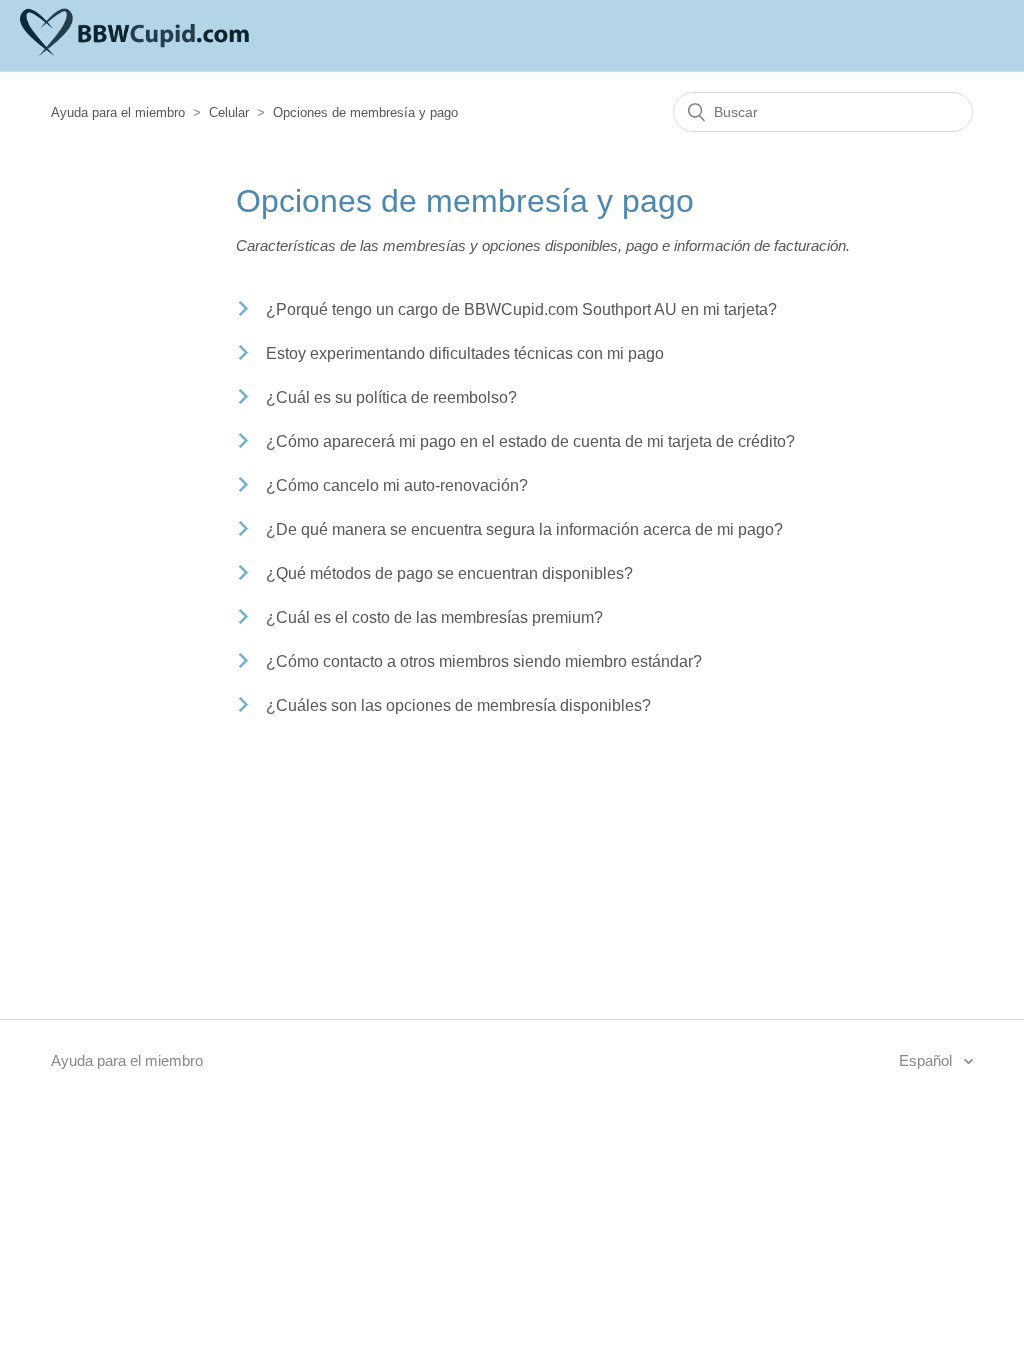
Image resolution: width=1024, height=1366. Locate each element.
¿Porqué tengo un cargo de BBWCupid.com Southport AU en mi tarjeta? (521, 309)
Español (927, 1060)
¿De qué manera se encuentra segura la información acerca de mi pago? (524, 529)
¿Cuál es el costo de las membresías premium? (434, 617)
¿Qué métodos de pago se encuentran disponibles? (449, 573)
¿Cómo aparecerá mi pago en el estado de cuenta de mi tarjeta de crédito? (530, 441)
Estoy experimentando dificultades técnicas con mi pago (465, 353)
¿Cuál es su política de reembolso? (391, 397)
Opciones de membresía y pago (365, 112)
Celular (229, 112)
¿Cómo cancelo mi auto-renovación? (397, 485)
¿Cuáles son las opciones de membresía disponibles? (458, 705)
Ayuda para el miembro (118, 112)
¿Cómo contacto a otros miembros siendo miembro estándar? (484, 661)
